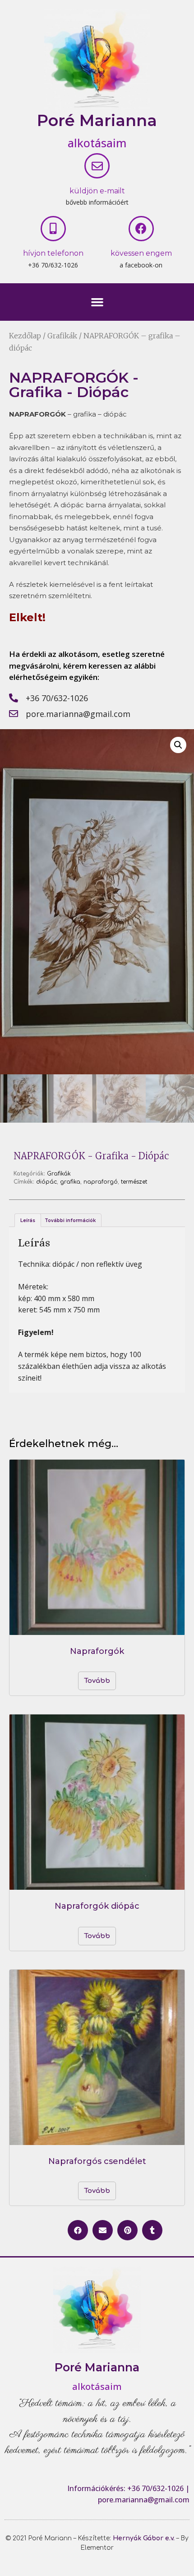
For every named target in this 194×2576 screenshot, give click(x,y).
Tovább (97, 1681)
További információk (70, 1220)
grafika (70, 1182)
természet (134, 1182)
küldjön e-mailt (97, 191)
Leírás (28, 1220)
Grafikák (62, 336)
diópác (46, 1182)
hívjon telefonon (53, 253)
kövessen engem (141, 253)
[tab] (28, 1220)
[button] (97, 302)
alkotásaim (97, 143)
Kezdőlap (25, 336)
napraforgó (101, 1182)
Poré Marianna (97, 120)
